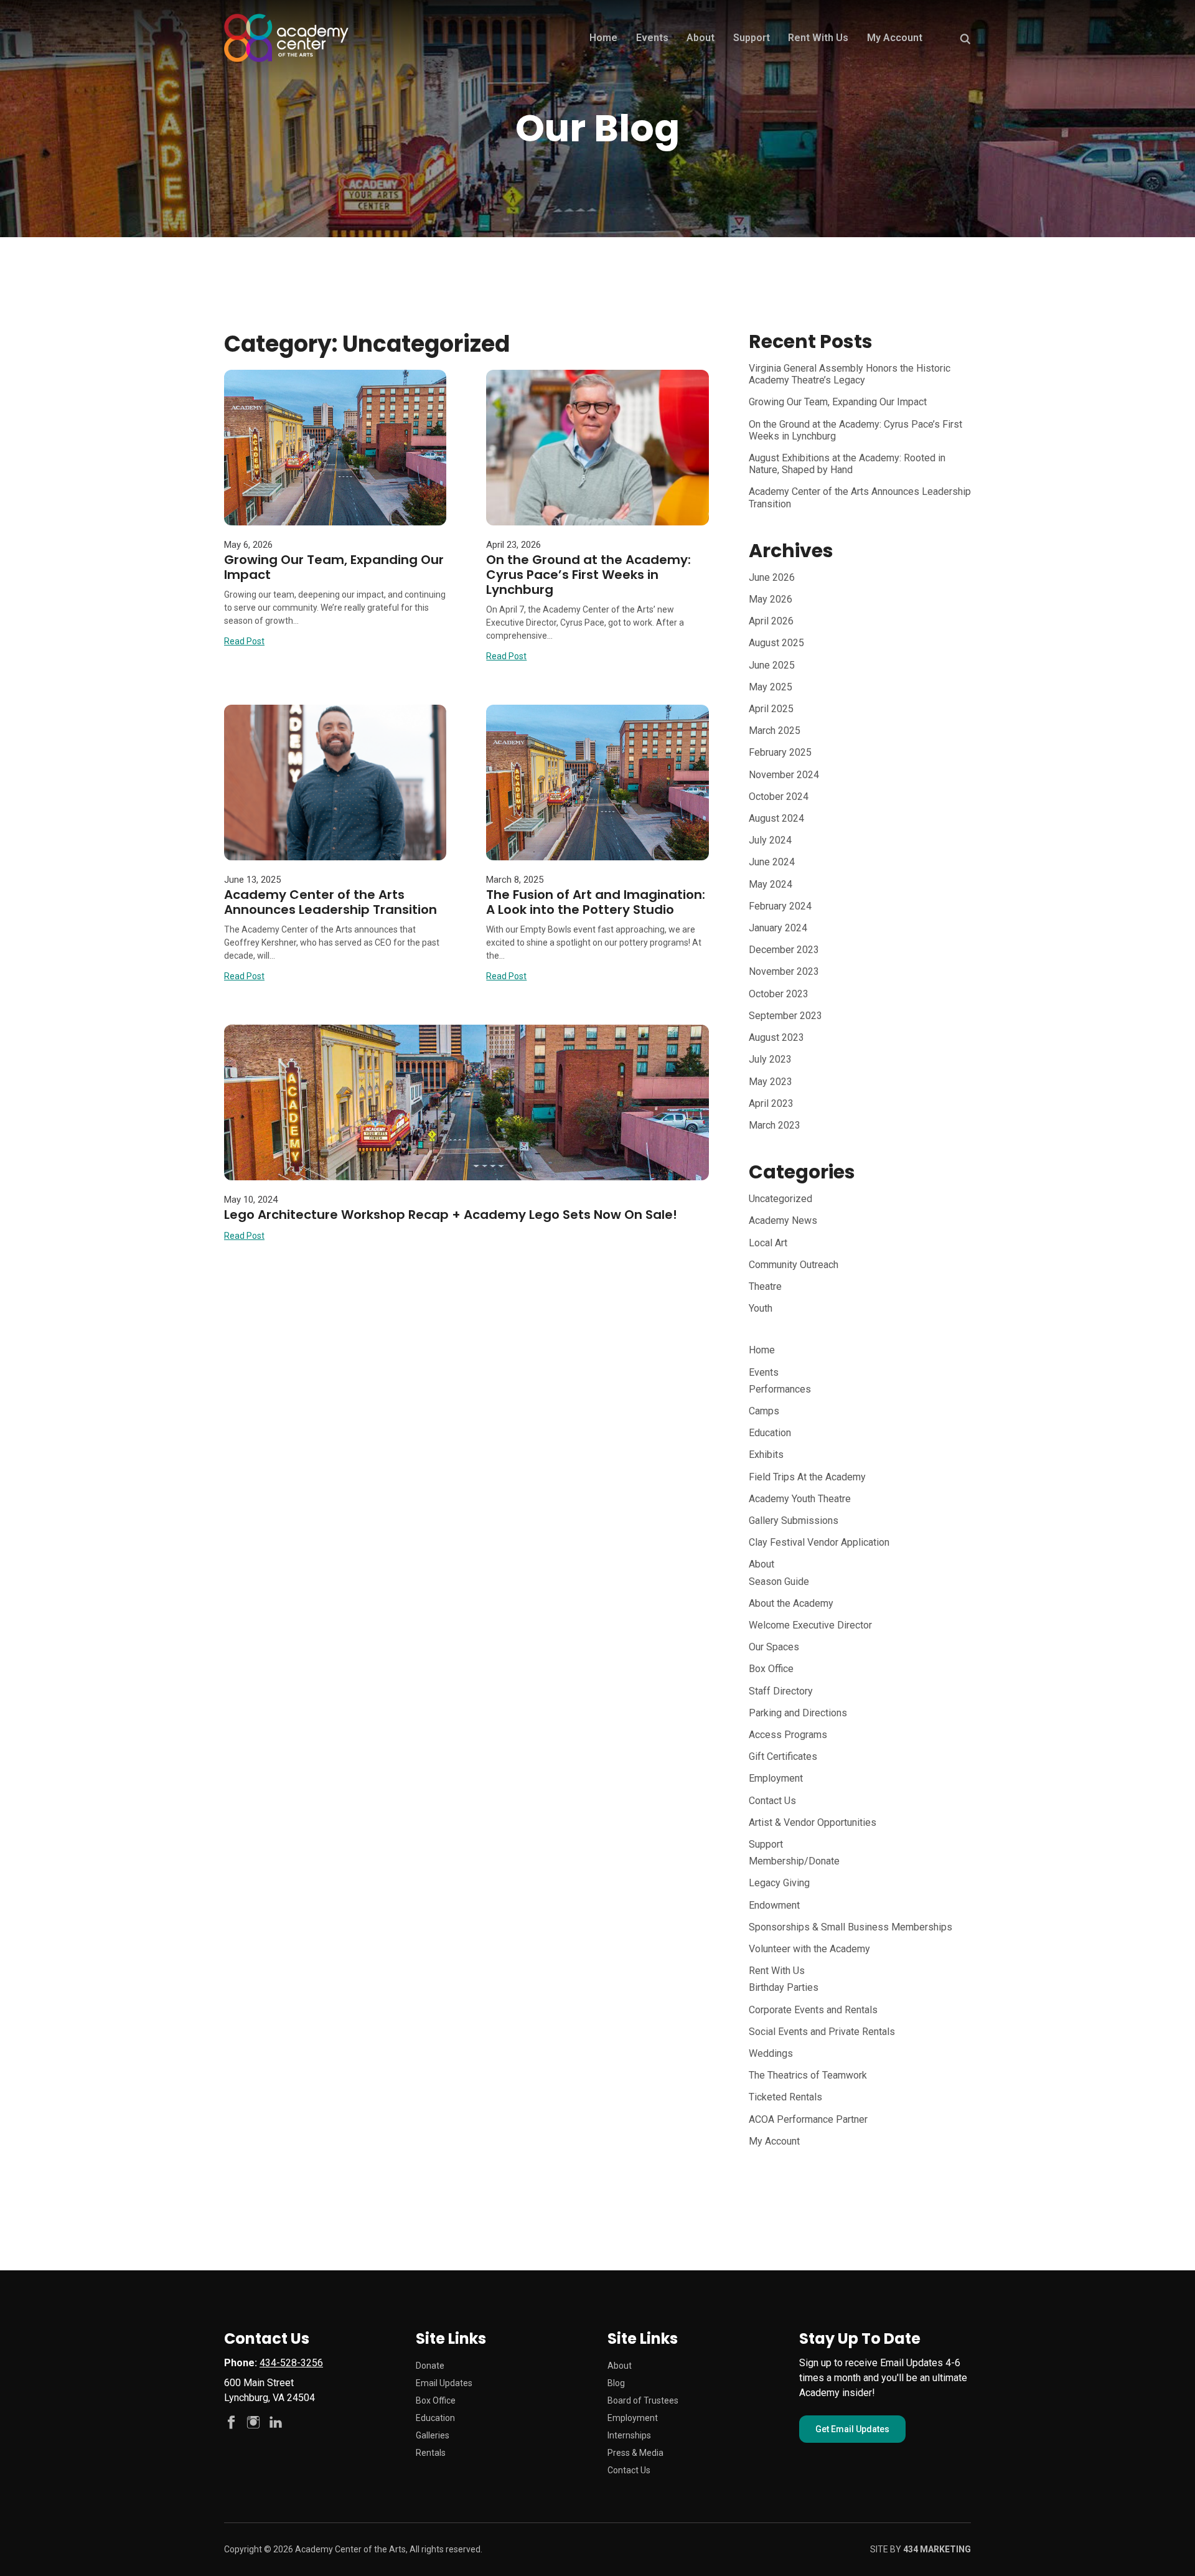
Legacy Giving (779, 1883)
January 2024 (778, 928)
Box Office (771, 1669)
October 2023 (779, 994)
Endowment (774, 1905)
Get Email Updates (852, 2429)
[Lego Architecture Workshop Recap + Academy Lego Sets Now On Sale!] (466, 1102)
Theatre (765, 1286)
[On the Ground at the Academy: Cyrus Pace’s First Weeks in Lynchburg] (597, 448)
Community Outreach (794, 1265)
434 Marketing (937, 2549)
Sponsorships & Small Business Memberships (851, 1927)
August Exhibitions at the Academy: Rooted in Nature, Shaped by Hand (847, 464)
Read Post (244, 641)
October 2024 (779, 797)
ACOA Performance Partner (808, 2119)
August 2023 (776, 1037)
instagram (253, 2422)
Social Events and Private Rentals (822, 2032)
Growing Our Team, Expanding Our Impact (334, 567)
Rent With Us (818, 38)
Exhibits (766, 1455)
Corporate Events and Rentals (813, 2010)
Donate (430, 2366)
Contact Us (772, 1801)
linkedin (276, 2422)
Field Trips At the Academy (807, 1477)
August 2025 (776, 643)
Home (603, 38)
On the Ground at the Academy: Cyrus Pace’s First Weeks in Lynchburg (588, 575)
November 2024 (784, 775)
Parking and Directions (798, 1713)
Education (770, 1433)
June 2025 (772, 665)
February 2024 (780, 906)
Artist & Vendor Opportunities (813, 1822)
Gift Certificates (783, 1756)
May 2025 (771, 687)
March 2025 (775, 731)
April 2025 (771, 709)
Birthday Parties (784, 1987)
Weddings (771, 2053)
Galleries (433, 2435)
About (701, 38)
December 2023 (784, 950)
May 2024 (771, 884)
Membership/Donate (794, 1861)
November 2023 (784, 971)
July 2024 (770, 840)
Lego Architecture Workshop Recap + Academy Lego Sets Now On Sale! (451, 1215)
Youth (761, 1308)
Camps (764, 1411)
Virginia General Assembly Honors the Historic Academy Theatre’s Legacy (850, 374)
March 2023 (775, 1125)
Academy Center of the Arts (286, 38)
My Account (895, 38)
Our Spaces (774, 1647)
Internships (629, 2435)
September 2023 (785, 1016)
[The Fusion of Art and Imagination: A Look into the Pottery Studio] (597, 783)
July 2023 (770, 1059)
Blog (616, 2383)
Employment (776, 1778)
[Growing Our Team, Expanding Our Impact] (335, 448)
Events (652, 38)
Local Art (768, 1243)
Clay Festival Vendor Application (819, 1542)
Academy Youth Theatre (800, 1499)
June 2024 (772, 862)
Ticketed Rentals (785, 2097)
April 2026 (771, 621)
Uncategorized (780, 1199)
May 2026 (771, 599)
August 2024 (776, 818)
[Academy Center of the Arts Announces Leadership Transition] (335, 783)
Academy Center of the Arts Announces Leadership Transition (330, 902)
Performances (780, 1389)
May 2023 (771, 1082)
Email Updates (444, 2383)
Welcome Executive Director (810, 1625)
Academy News (783, 1220)
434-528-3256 (291, 2363)
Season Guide (779, 1582)
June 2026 (772, 577)
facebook (231, 2422)
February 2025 (780, 752)
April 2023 (771, 1103)
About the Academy (791, 1603)
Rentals (431, 2453)
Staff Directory (781, 1691)
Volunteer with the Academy (809, 1949)
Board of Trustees (643, 2400)
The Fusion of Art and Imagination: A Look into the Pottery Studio (596, 902)
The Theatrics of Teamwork (808, 2075)
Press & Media (635, 2453)
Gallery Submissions (794, 1521)
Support (752, 38)
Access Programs (788, 1735)
